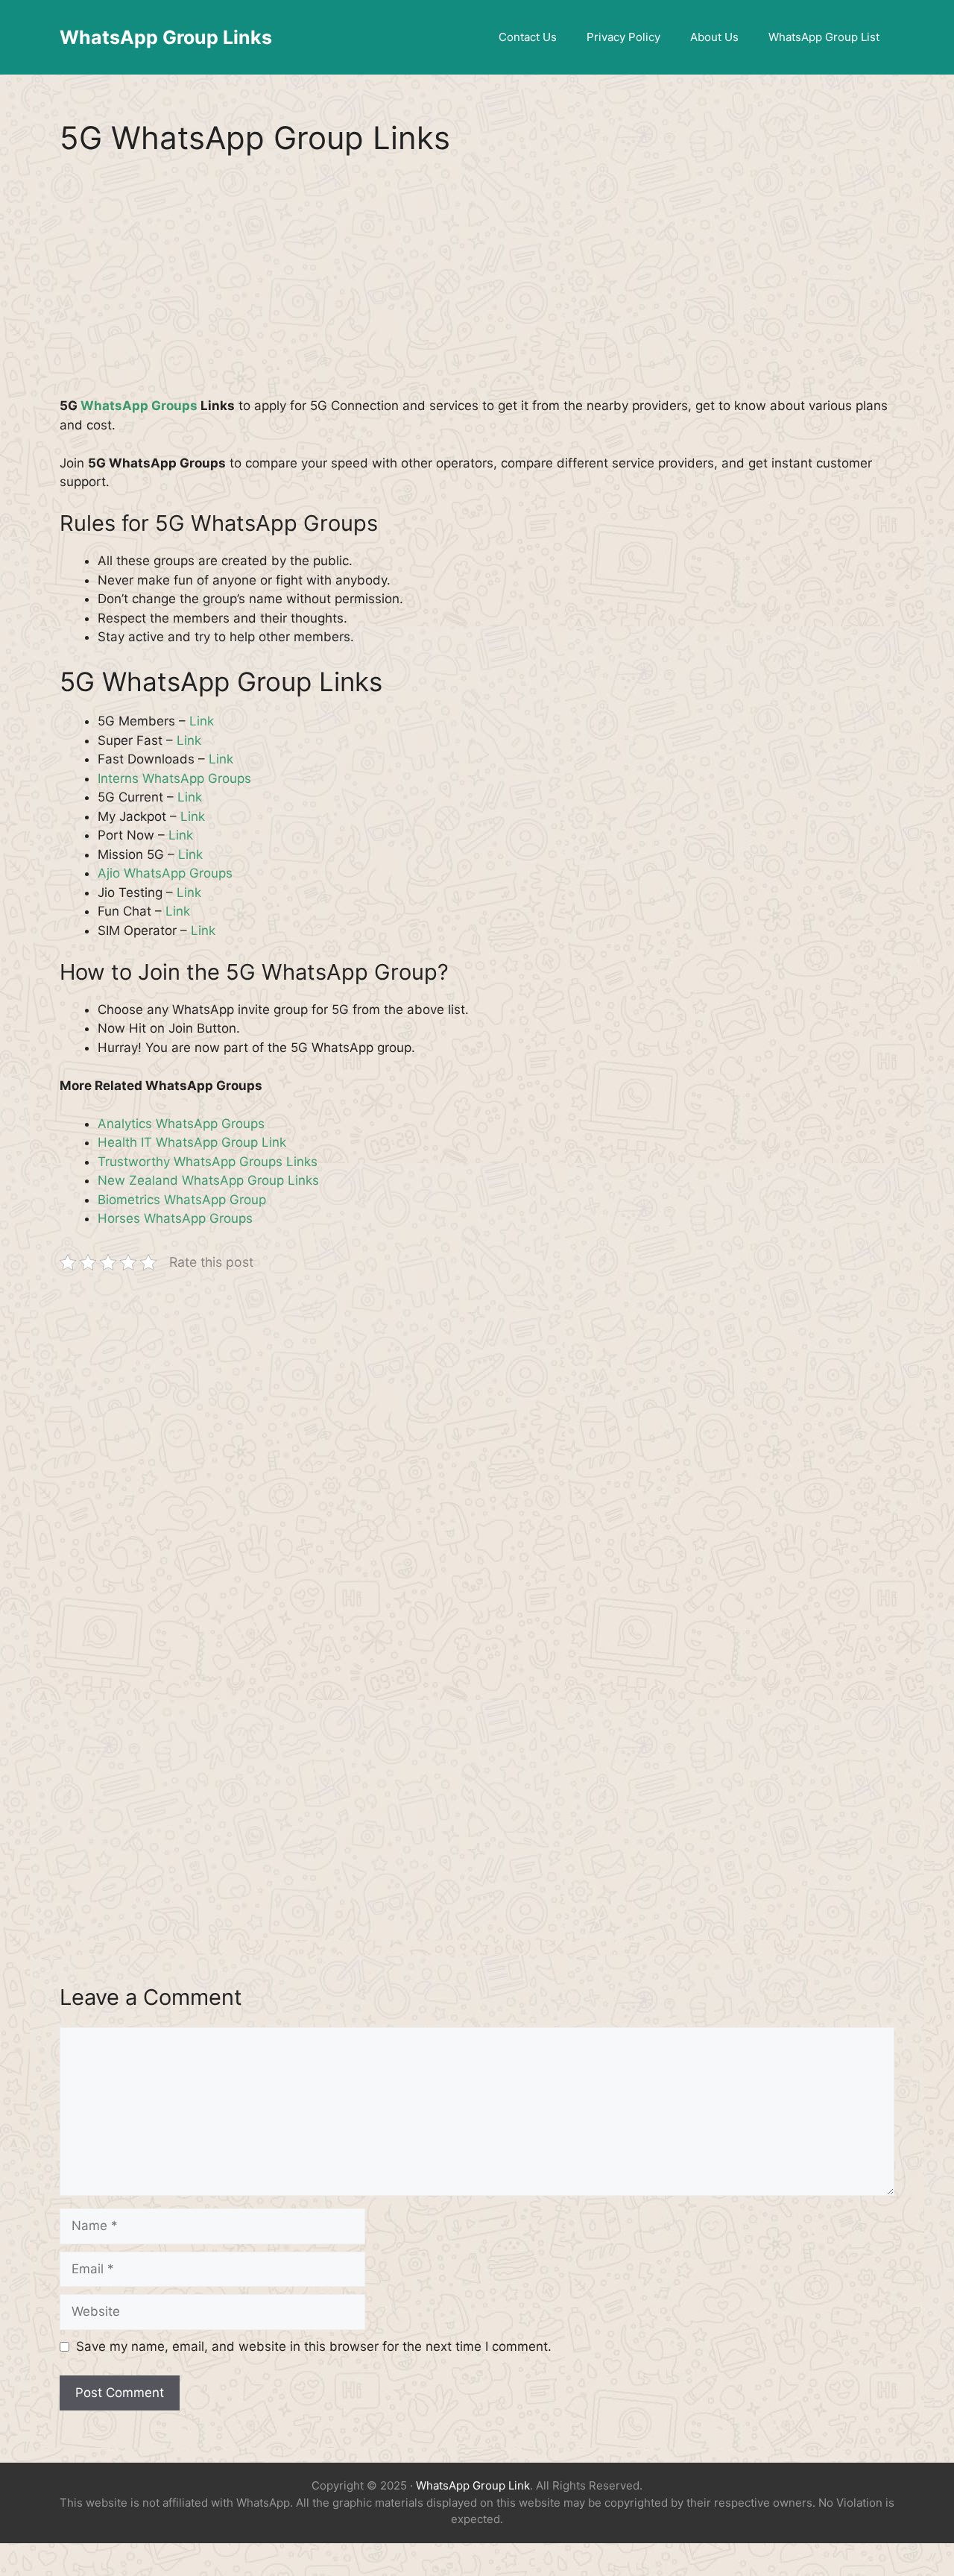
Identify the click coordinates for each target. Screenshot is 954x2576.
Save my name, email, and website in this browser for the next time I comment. (314, 2346)
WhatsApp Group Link (473, 2485)
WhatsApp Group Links (166, 37)
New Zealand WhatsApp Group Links (208, 1180)
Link (202, 721)
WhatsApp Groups (139, 406)
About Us (714, 37)
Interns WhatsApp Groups (174, 778)
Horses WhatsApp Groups (175, 1218)
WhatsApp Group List (824, 37)
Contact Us (528, 37)
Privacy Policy (623, 37)
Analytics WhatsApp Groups (181, 1124)
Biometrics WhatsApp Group (182, 1200)
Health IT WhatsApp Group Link (192, 1142)
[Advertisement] (477, 286)
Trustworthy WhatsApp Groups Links (208, 1162)
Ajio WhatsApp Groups (165, 873)
